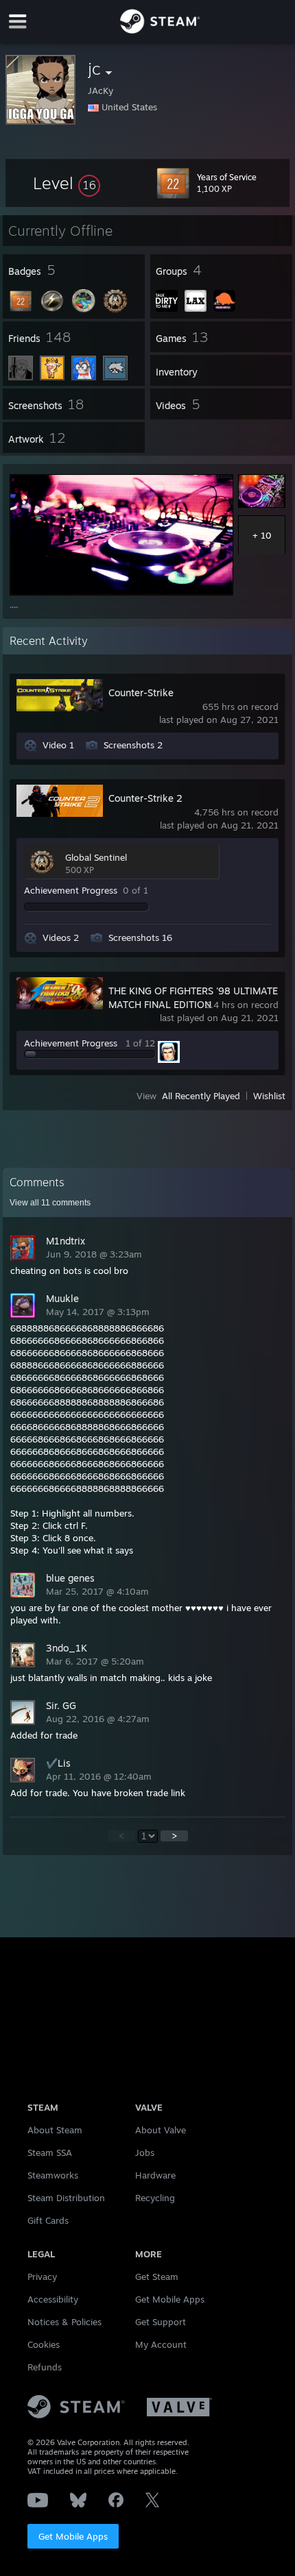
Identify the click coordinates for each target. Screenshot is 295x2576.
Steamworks (53, 2175)
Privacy (42, 2277)
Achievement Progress (71, 890)
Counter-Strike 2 (145, 798)
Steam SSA (50, 2152)
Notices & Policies (64, 2322)
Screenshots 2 (133, 745)
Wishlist (269, 1096)
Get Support (161, 2322)
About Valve (161, 2130)
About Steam (55, 2130)
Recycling (155, 2198)
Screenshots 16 (140, 937)
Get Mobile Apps (73, 2536)
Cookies (44, 2344)
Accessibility (53, 2299)
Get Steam (157, 2277)
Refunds (45, 2367)
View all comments (50, 1203)
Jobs (145, 2152)
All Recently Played (201, 1096)
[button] (67, 183)
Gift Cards (48, 2220)
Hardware (155, 2175)
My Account (161, 2344)
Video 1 (58, 745)
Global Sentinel (96, 857)
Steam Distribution (66, 2198)
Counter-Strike (141, 692)
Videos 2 (61, 937)
